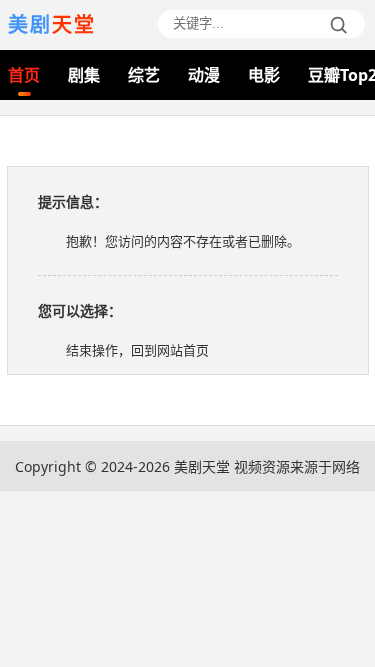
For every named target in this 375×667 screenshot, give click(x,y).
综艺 (144, 75)
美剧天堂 (202, 466)
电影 (264, 75)
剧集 (84, 75)
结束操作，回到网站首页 (137, 350)
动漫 (204, 75)
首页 (24, 75)
